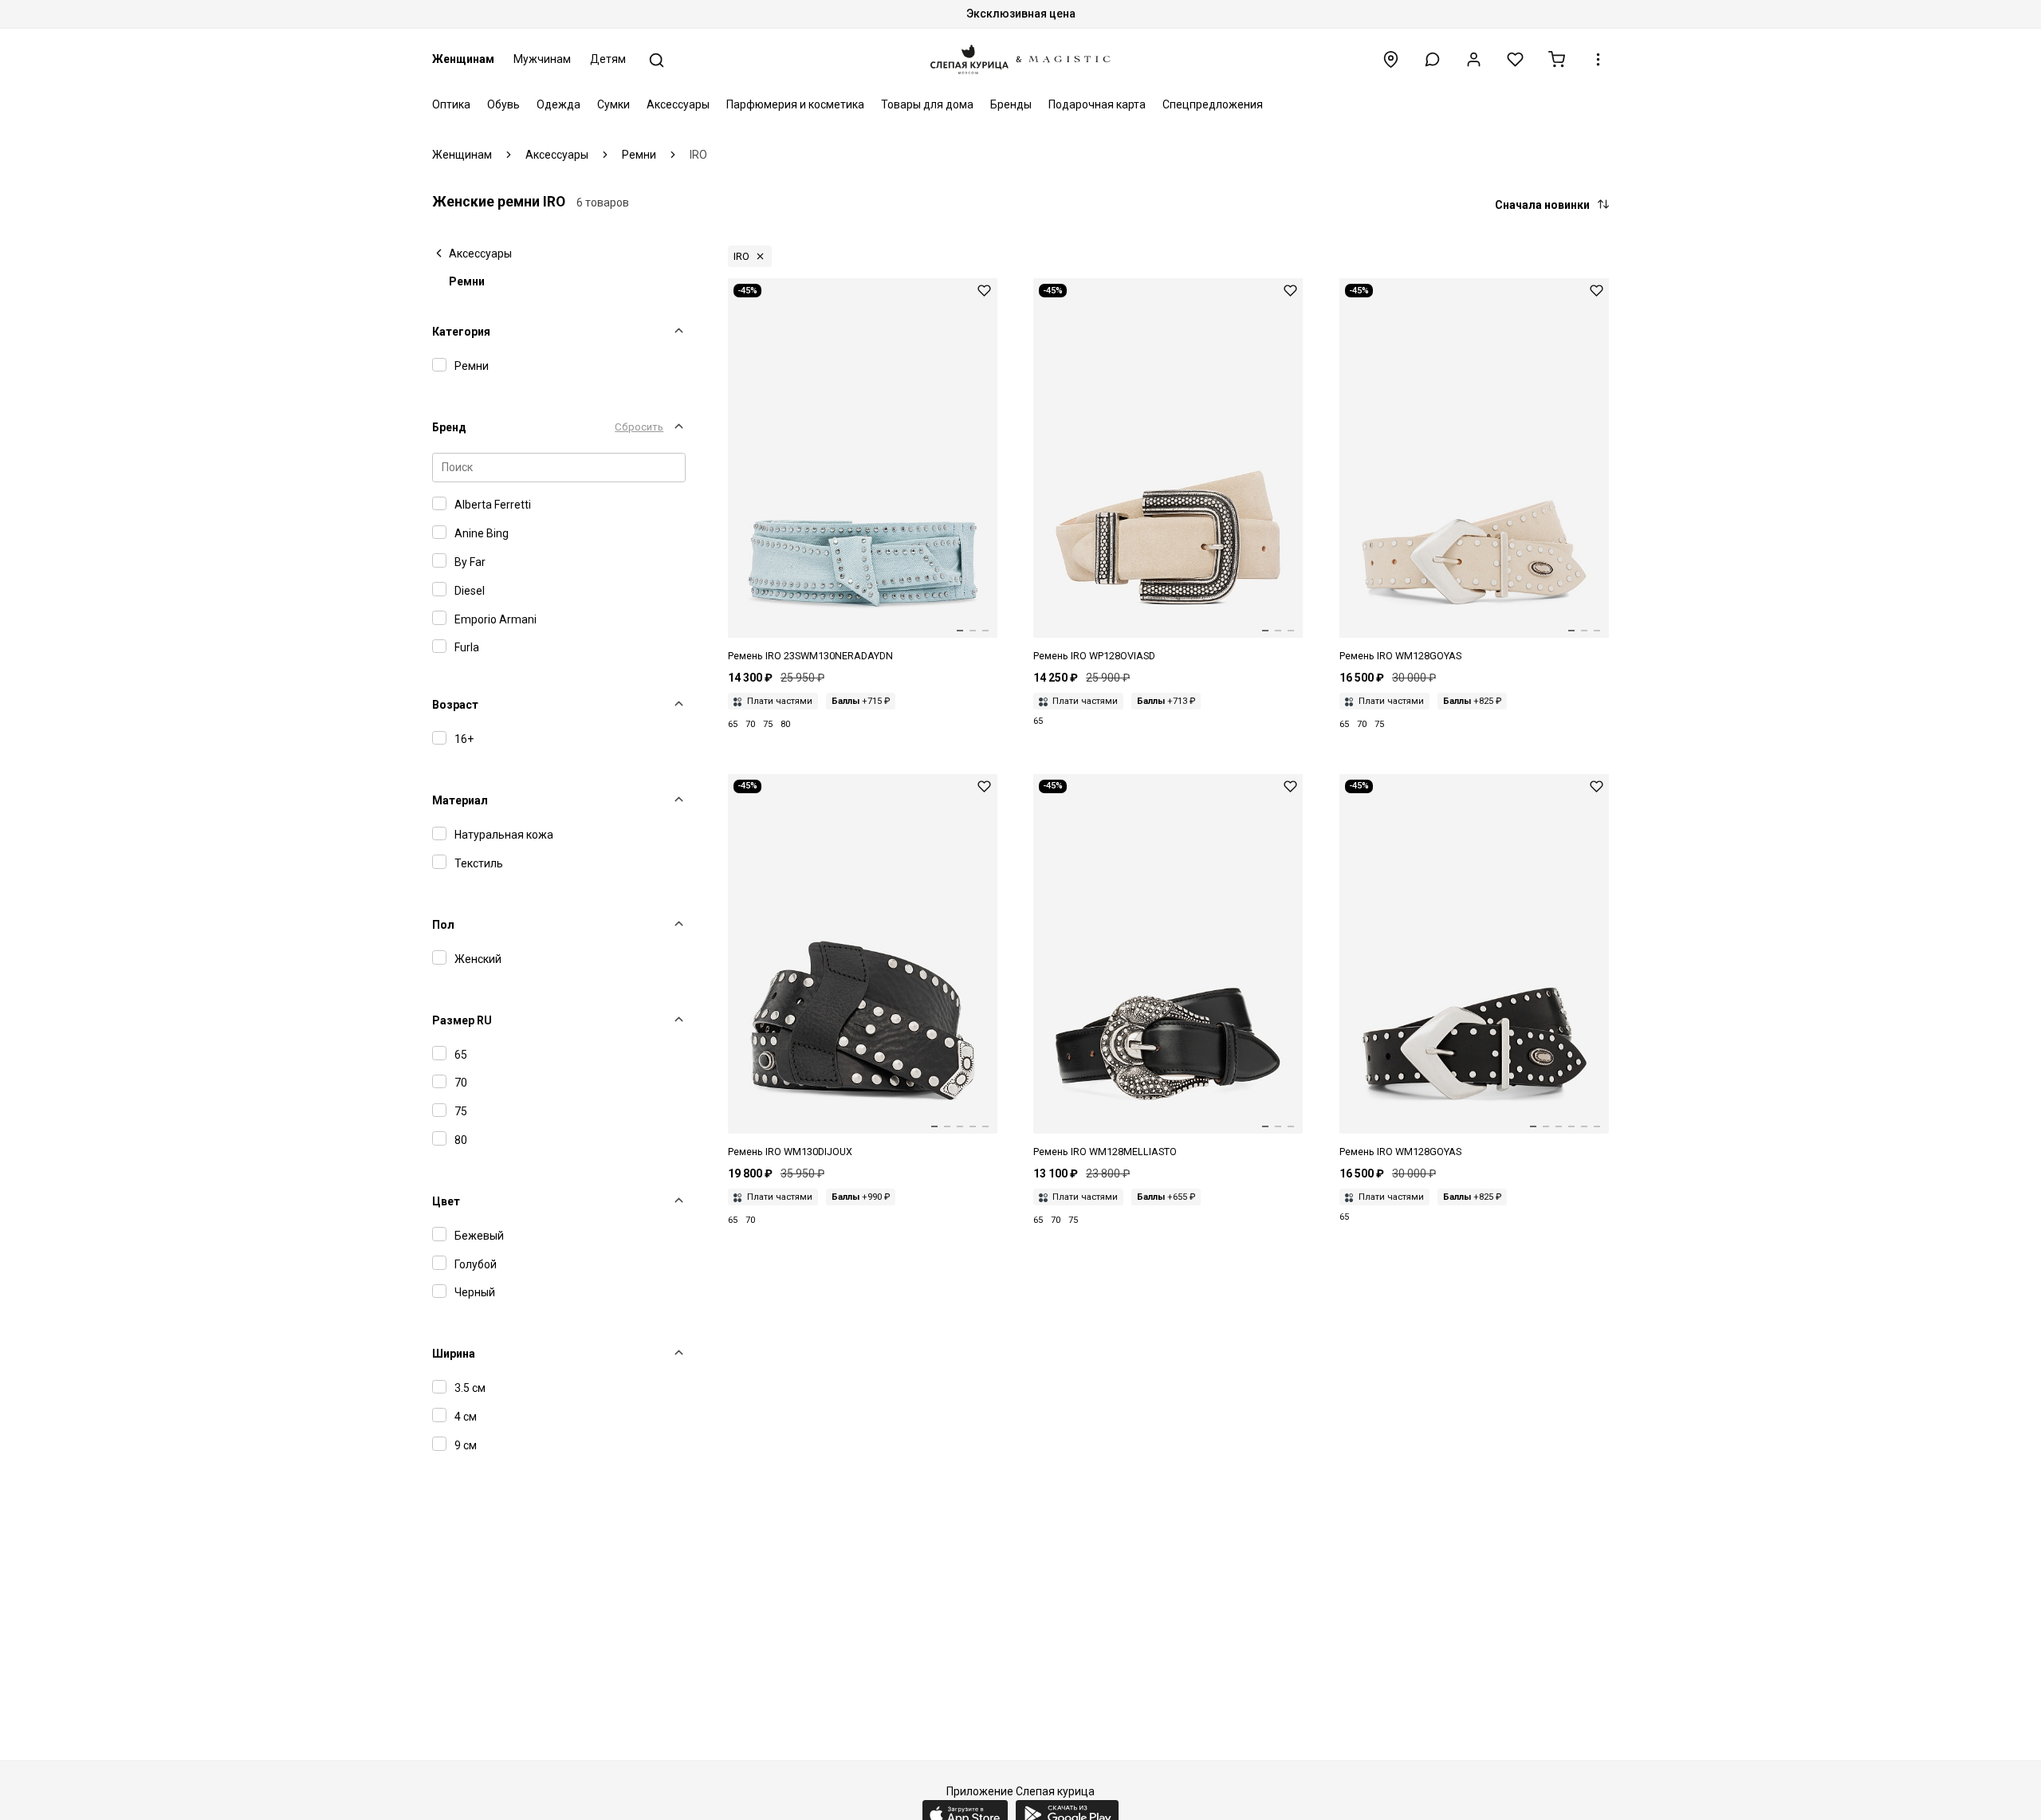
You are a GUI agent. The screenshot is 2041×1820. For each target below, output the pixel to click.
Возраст (455, 705)
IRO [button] (741, 256)
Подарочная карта (1097, 104)
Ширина (454, 1354)
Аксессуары (678, 104)
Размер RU (462, 1020)
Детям (608, 59)
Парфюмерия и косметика (795, 104)
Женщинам (463, 59)
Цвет (446, 1201)
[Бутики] (1391, 59)
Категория (461, 332)
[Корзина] (1557, 59)
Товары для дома (927, 104)
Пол (443, 925)
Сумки (613, 104)
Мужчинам (542, 59)
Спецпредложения (1213, 104)
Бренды (1011, 104)
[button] (1432, 59)
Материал (460, 800)
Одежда (558, 104)
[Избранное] (1515, 59)
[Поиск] (657, 60)
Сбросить (639, 427)
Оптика (451, 104)
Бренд (449, 427)
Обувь (503, 104)
